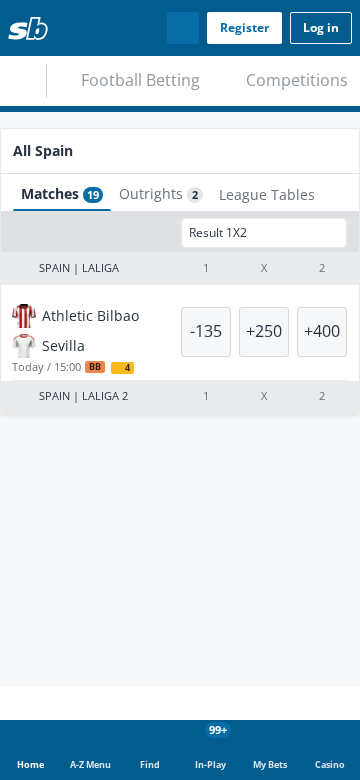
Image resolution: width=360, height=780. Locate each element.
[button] (180, 308)
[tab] (64, 128)
